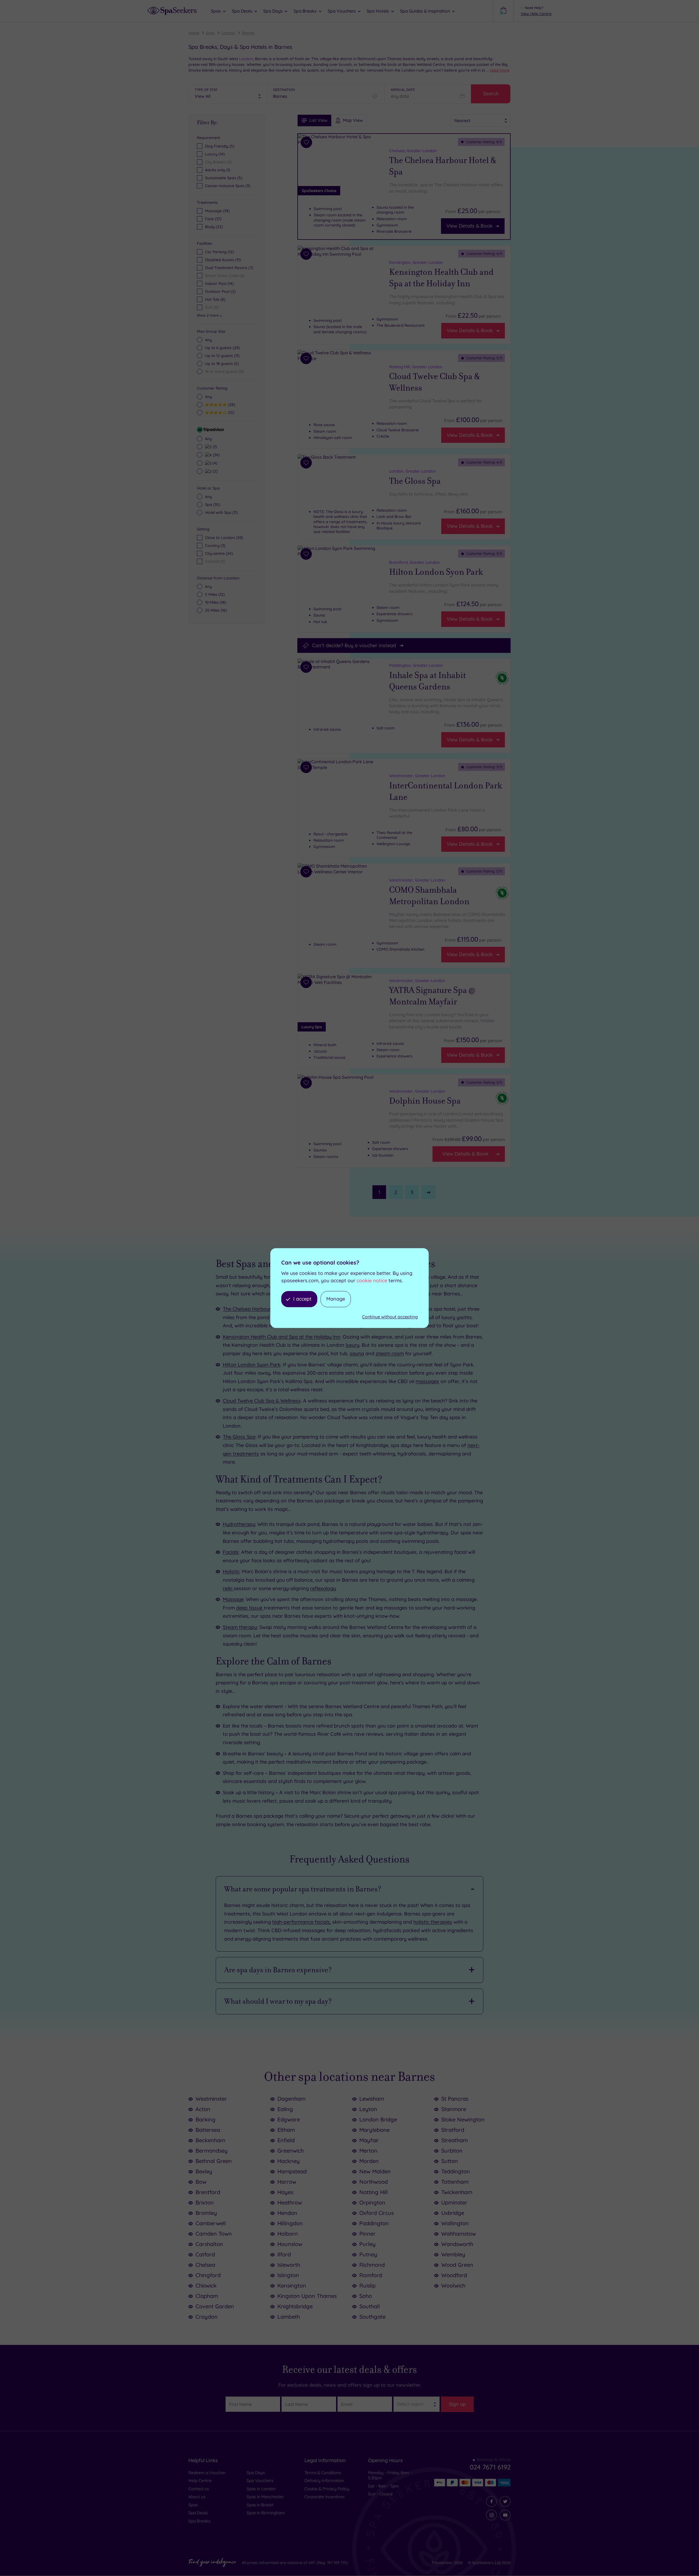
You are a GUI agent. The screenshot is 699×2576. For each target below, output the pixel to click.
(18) (216, 602)
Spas (210, 33)
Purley (368, 2244)
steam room (390, 1353)
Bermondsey (212, 2151)
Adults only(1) (218, 170)
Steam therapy (240, 1627)
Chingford (208, 2275)
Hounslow (290, 2244)
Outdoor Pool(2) (220, 291)
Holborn (288, 2234)
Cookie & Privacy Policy (327, 2489)
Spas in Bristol (260, 2505)
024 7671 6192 (490, 2467)
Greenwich (291, 2151)
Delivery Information (324, 2481)
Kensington (292, 2285)
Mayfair (369, 2140)
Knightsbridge (295, 2306)
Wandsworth (457, 2244)
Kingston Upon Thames (307, 2296)
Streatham (454, 2140)
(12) (230, 412)
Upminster (454, 2202)
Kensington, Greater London (416, 262)
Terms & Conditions (323, 2473)
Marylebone (374, 2130)
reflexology (323, 1588)
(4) (214, 463)
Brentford (208, 2192)
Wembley (453, 2254)
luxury (353, 1345)
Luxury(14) (215, 154)
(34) (215, 455)
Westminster (211, 2099)
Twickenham (457, 2192)
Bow (201, 2182)
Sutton (450, 2161)
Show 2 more (208, 315)
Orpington (372, 2202)
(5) (222, 364)
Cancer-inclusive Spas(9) (228, 186)
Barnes (248, 33)
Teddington (456, 2171)
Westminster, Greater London (417, 776)
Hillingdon (290, 2223)
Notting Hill (374, 2192)
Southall (370, 2306)
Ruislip (368, 2285)
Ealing (285, 2109)
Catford (205, 2254)
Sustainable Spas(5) (224, 178)
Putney (368, 2254)
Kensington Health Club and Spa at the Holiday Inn (441, 278)
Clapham (207, 2296)
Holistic (231, 1571)
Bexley (204, 2171)
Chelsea (205, 2265)
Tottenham (455, 2182)
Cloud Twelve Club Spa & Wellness (435, 382)
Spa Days (256, 2473)
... (498, 70)
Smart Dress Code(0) (225, 276)
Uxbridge (453, 2213)
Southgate (372, 2317)
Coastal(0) (215, 561)
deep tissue (250, 1608)
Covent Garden (215, 2306)
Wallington (455, 2223)
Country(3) (215, 546)
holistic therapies (433, 1922)
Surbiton (452, 2151)
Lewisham (372, 2099)
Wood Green (457, 2265)
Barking (205, 2119)
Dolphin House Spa (425, 1101)
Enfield (286, 2140)
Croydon (207, 2317)
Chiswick (206, 2285)
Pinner (367, 2234)
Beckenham (210, 2140)
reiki (228, 1588)
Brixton (205, 2202)
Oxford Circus (377, 2213)
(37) (213, 219)
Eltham (286, 2130)
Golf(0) (212, 307)
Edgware (289, 2119)
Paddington (374, 2223)
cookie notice (372, 1280)
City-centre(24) (219, 553)
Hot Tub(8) (215, 299)
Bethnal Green (214, 2161)
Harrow (287, 2182)
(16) (216, 610)
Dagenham (291, 2099)
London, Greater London (412, 471)
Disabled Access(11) (223, 260)
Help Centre (200, 2481)
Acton (203, 2109)
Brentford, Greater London (414, 562)
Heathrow (290, 2202)
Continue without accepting (390, 1317)
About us (197, 2497)
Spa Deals (198, 2513)
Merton (368, 2151)
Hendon (287, 2213)
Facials (231, 1552)
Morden (369, 2161)
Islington (288, 2275)
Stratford (453, 2130)
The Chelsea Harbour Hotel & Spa (443, 166)
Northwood (374, 2182)
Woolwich (453, 2285)
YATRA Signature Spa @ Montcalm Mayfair (432, 996)
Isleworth (289, 2265)
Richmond (372, 2265)
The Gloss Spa (415, 481)
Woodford (454, 2275)
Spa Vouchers (260, 2481)
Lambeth (289, 2317)
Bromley (206, 2213)
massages (427, 1381)
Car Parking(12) (220, 252)
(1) (214, 446)
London (228, 33)
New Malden (375, 2171)
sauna (357, 1353)
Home (194, 33)
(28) (231, 404)
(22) (214, 227)
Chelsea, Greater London (413, 151)
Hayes (285, 2192)
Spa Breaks (199, 2521)
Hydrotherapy (239, 1524)
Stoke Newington (463, 2119)
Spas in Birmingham (266, 2513)
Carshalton (209, 2244)
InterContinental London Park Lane (446, 791)
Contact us (199, 2489)
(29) (222, 348)
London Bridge (378, 2119)
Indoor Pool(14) (219, 284)
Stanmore (454, 2109)
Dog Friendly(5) (220, 146)
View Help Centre (536, 14)
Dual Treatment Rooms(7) (229, 268)
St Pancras (455, 2099)
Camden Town (214, 2234)
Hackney (289, 2161)
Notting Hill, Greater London (416, 367)
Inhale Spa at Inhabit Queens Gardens (427, 681)
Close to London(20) (224, 538)
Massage (233, 1599)
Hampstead (292, 2171)
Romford (371, 2275)
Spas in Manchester (265, 2497)
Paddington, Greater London (416, 665)
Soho (366, 2296)
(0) (224, 372)
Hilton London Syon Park (436, 572)
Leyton (368, 2109)
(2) (214, 471)
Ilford (284, 2254)
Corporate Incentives (325, 2497)
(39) (217, 211)
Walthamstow (459, 2234)
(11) (222, 356)
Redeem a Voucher (207, 2473)
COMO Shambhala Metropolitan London (429, 896)
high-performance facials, (302, 1922)
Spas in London (261, 2489)
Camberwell (211, 2223)
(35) (213, 505)
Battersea (208, 2130)
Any (208, 340)
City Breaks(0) (218, 162)
